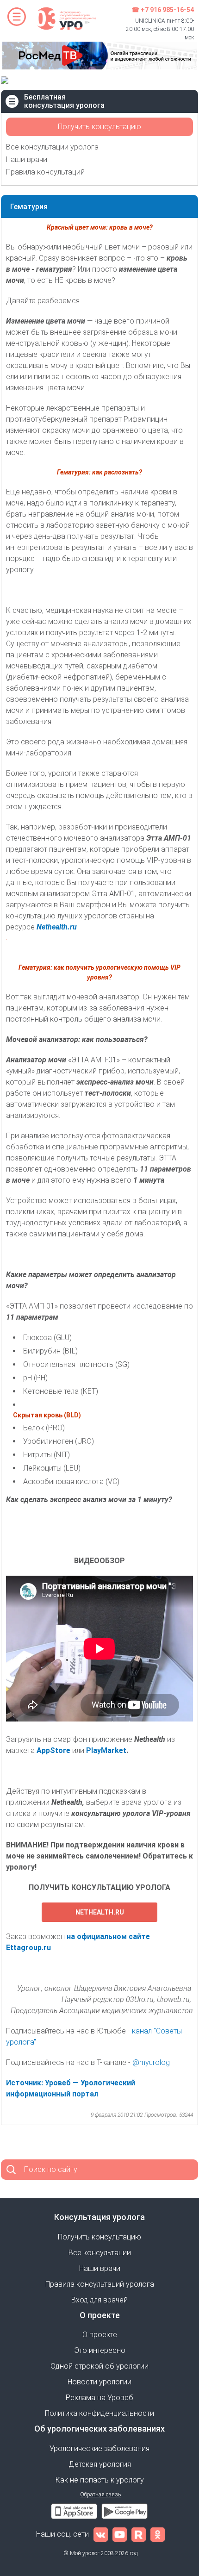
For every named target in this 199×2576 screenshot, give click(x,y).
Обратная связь (100, 2495)
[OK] (158, 2534)
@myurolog (152, 2062)
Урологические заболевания (99, 2448)
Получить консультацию (99, 127)
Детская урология (100, 2464)
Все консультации (100, 2253)
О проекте (100, 2335)
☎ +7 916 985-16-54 (163, 10)
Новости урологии (99, 2382)
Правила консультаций (45, 172)
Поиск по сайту (51, 2169)
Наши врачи (27, 159)
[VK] (101, 2534)
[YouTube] (120, 2534)
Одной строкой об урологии (99, 2366)
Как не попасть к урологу (100, 2480)
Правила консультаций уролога (100, 2284)
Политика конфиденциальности (99, 2413)
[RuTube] (139, 2534)
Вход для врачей (99, 2300)
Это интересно (100, 2350)
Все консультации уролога (52, 147)
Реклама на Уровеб (99, 2398)
